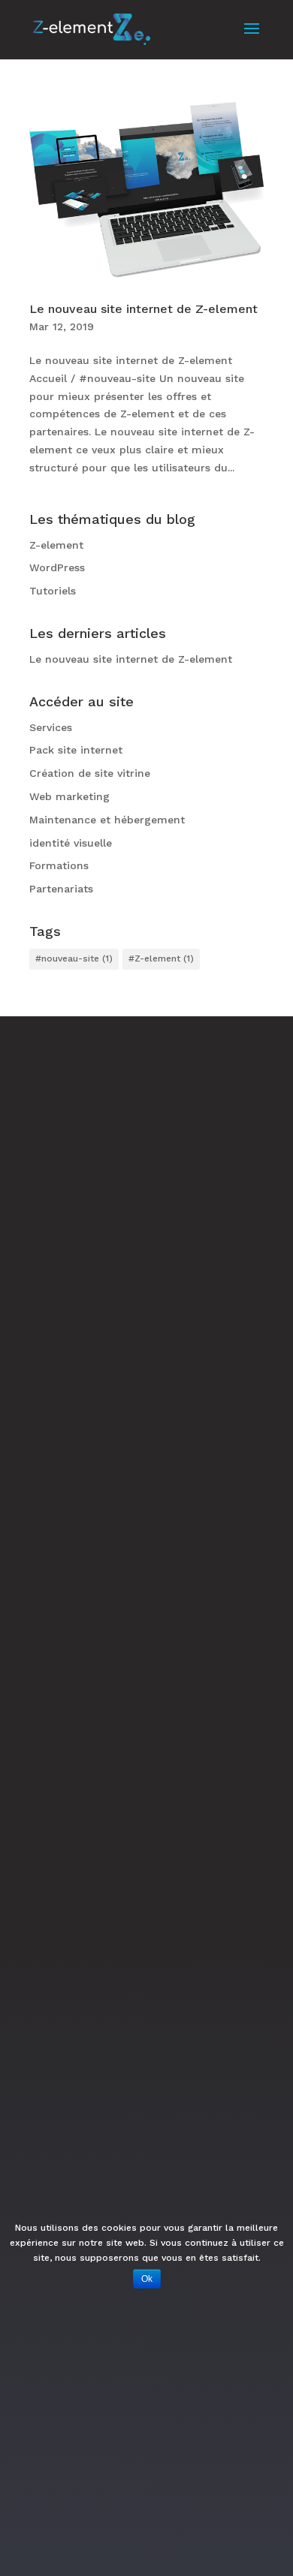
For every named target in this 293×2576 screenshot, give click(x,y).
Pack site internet (76, 750)
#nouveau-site (74, 958)
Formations (59, 865)
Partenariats (61, 889)
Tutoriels (53, 591)
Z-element (56, 545)
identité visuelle (71, 843)
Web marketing (69, 796)
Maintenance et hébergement (107, 820)
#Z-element (161, 958)
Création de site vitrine (90, 773)
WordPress (57, 567)
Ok (147, 2279)
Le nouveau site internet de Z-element (143, 309)
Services (51, 727)
